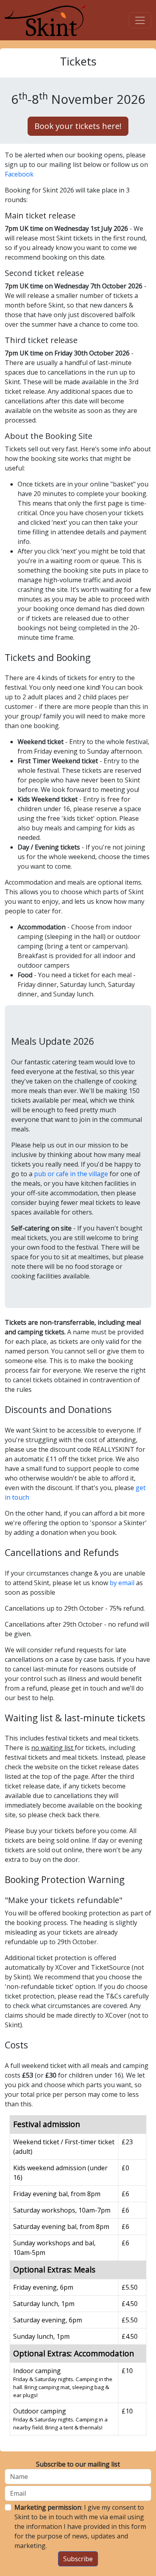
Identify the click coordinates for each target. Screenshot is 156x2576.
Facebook (19, 174)
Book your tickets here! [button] (78, 126)
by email (122, 1583)
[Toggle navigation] (140, 20)
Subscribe (78, 2559)
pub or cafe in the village (71, 1174)
